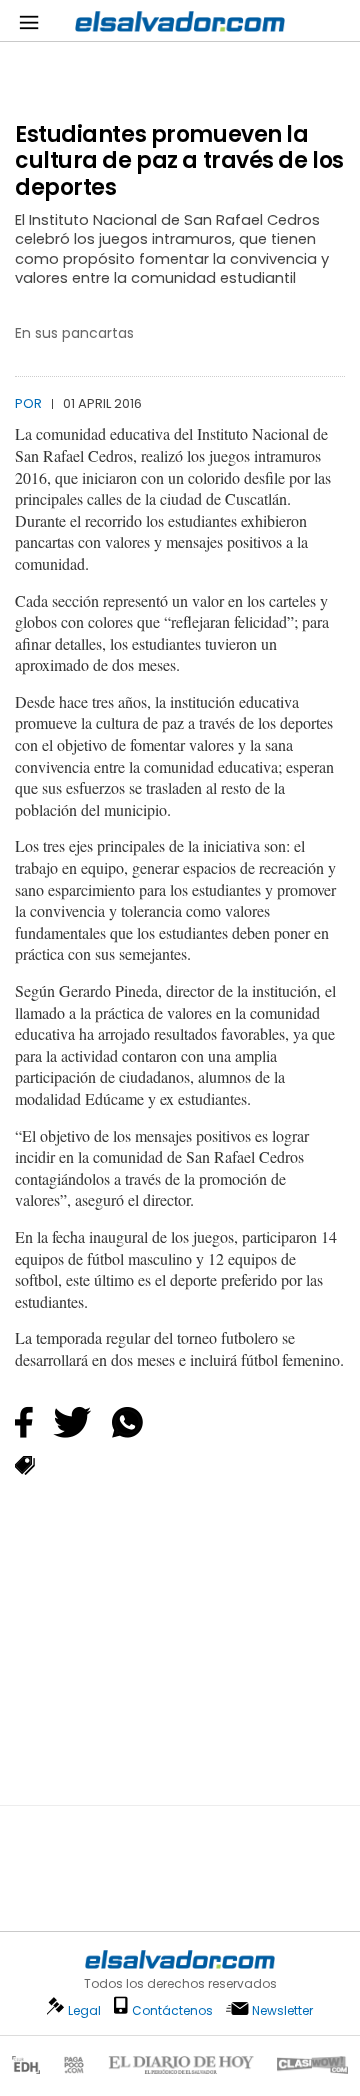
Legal (84, 2010)
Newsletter (282, 2010)
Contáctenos (172, 2010)
